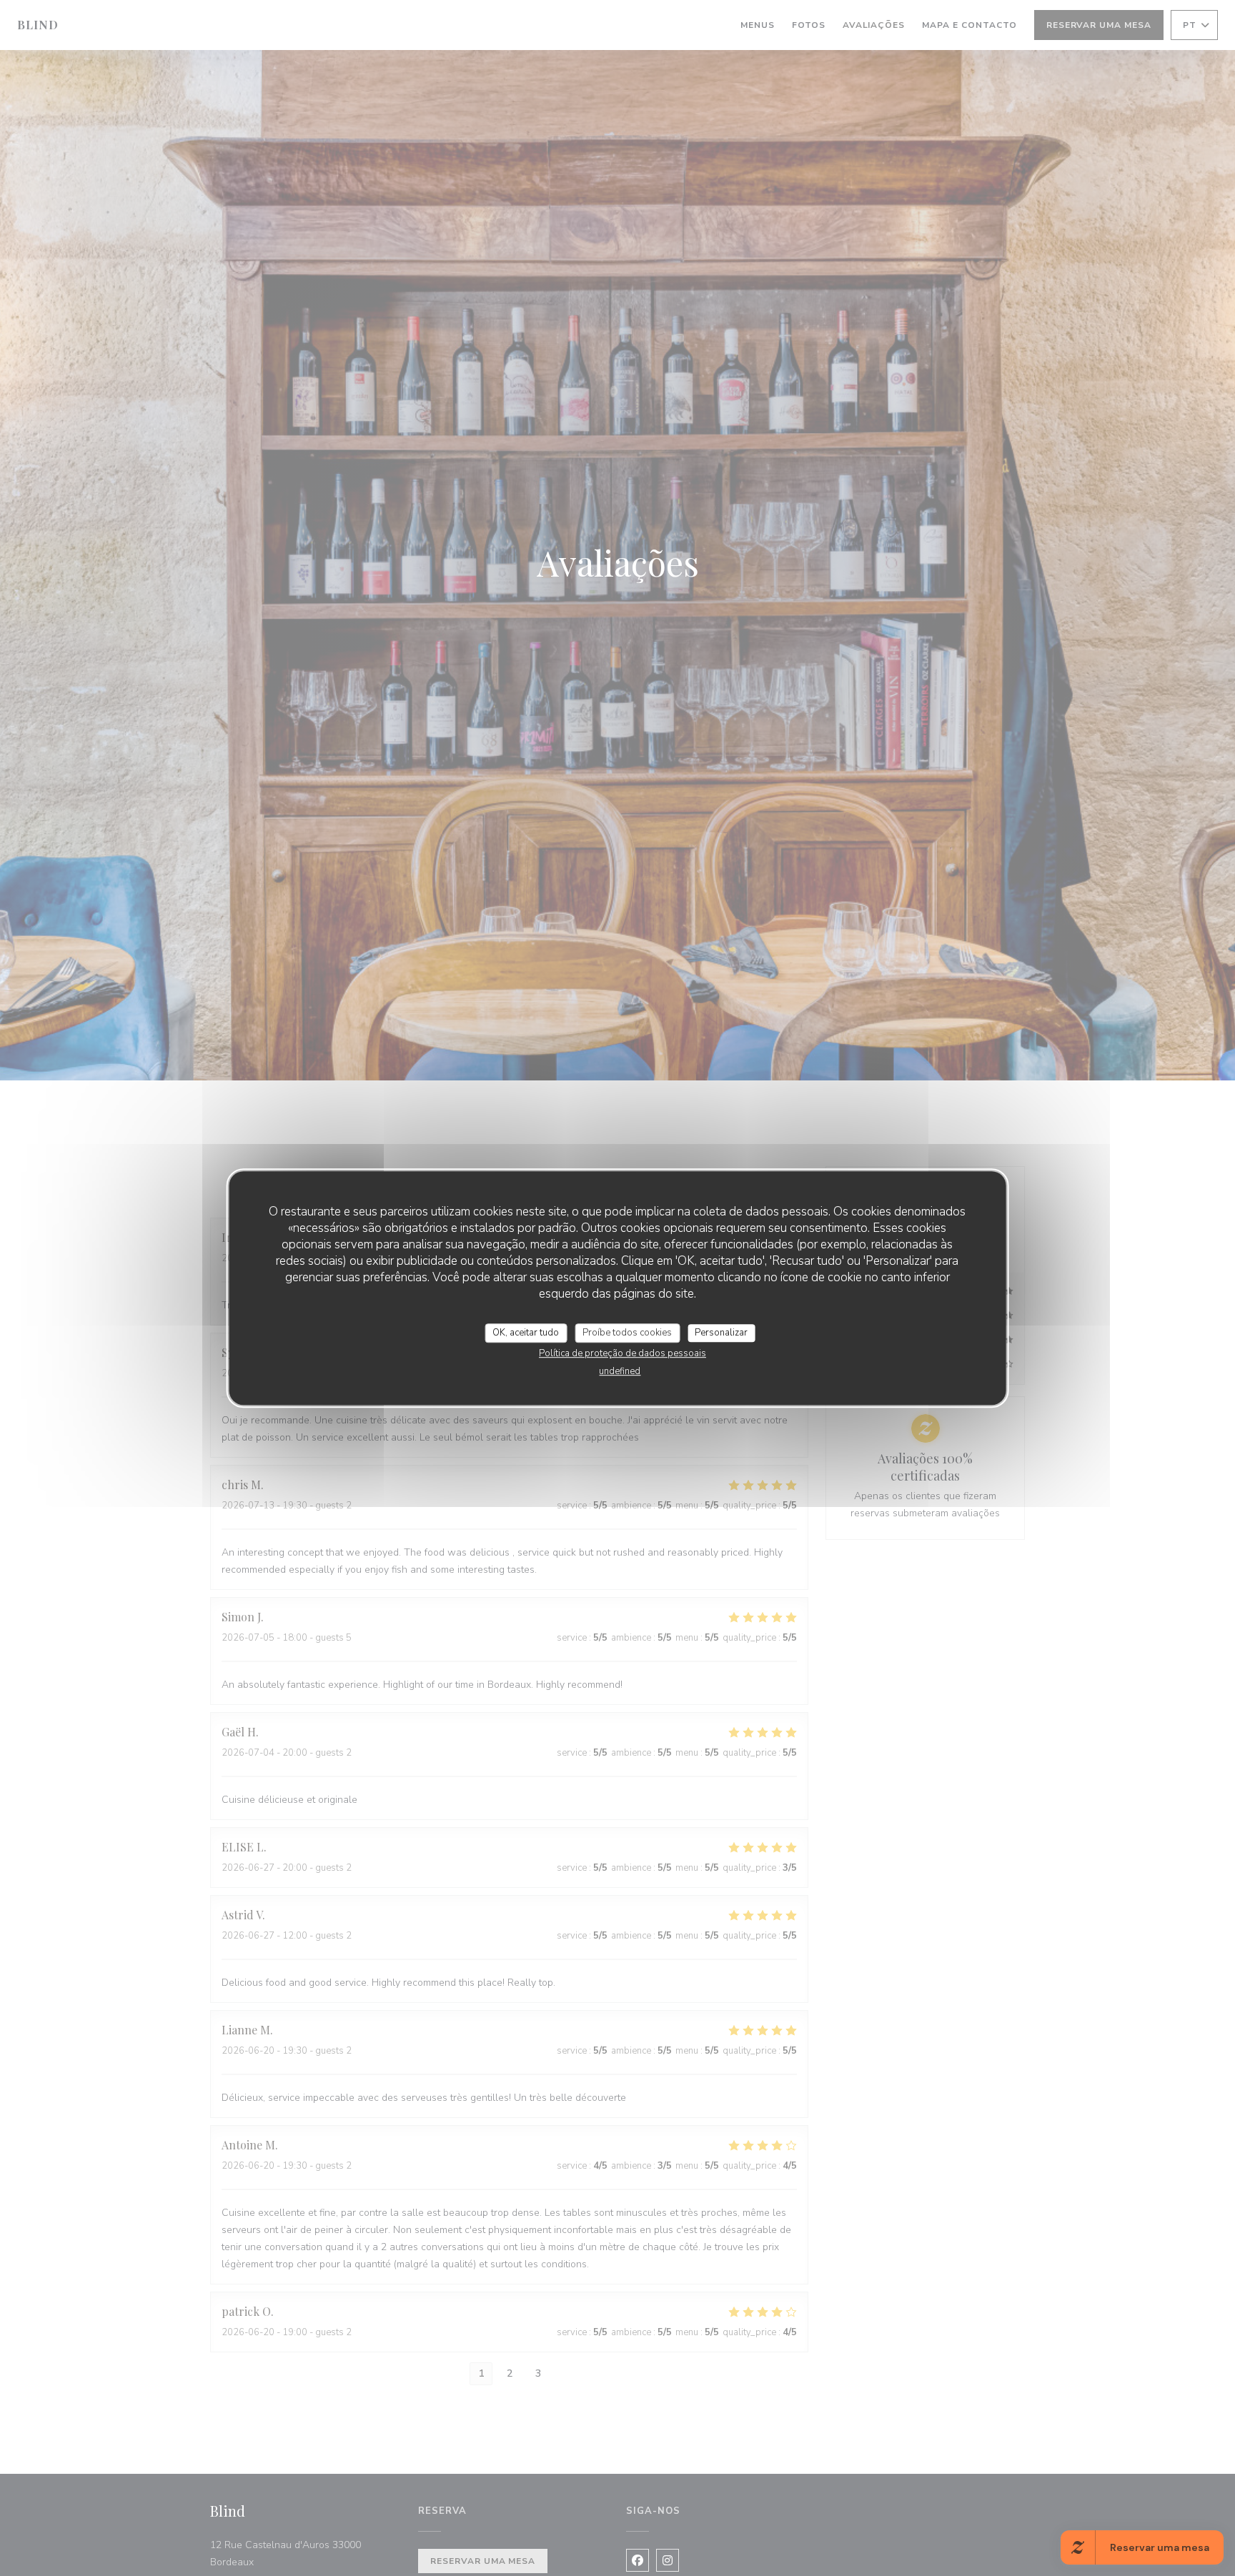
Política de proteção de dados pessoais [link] (623, 1353)
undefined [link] (620, 1371)
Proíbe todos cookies (627, 1333)
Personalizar (721, 1333)
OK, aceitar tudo (526, 1333)
